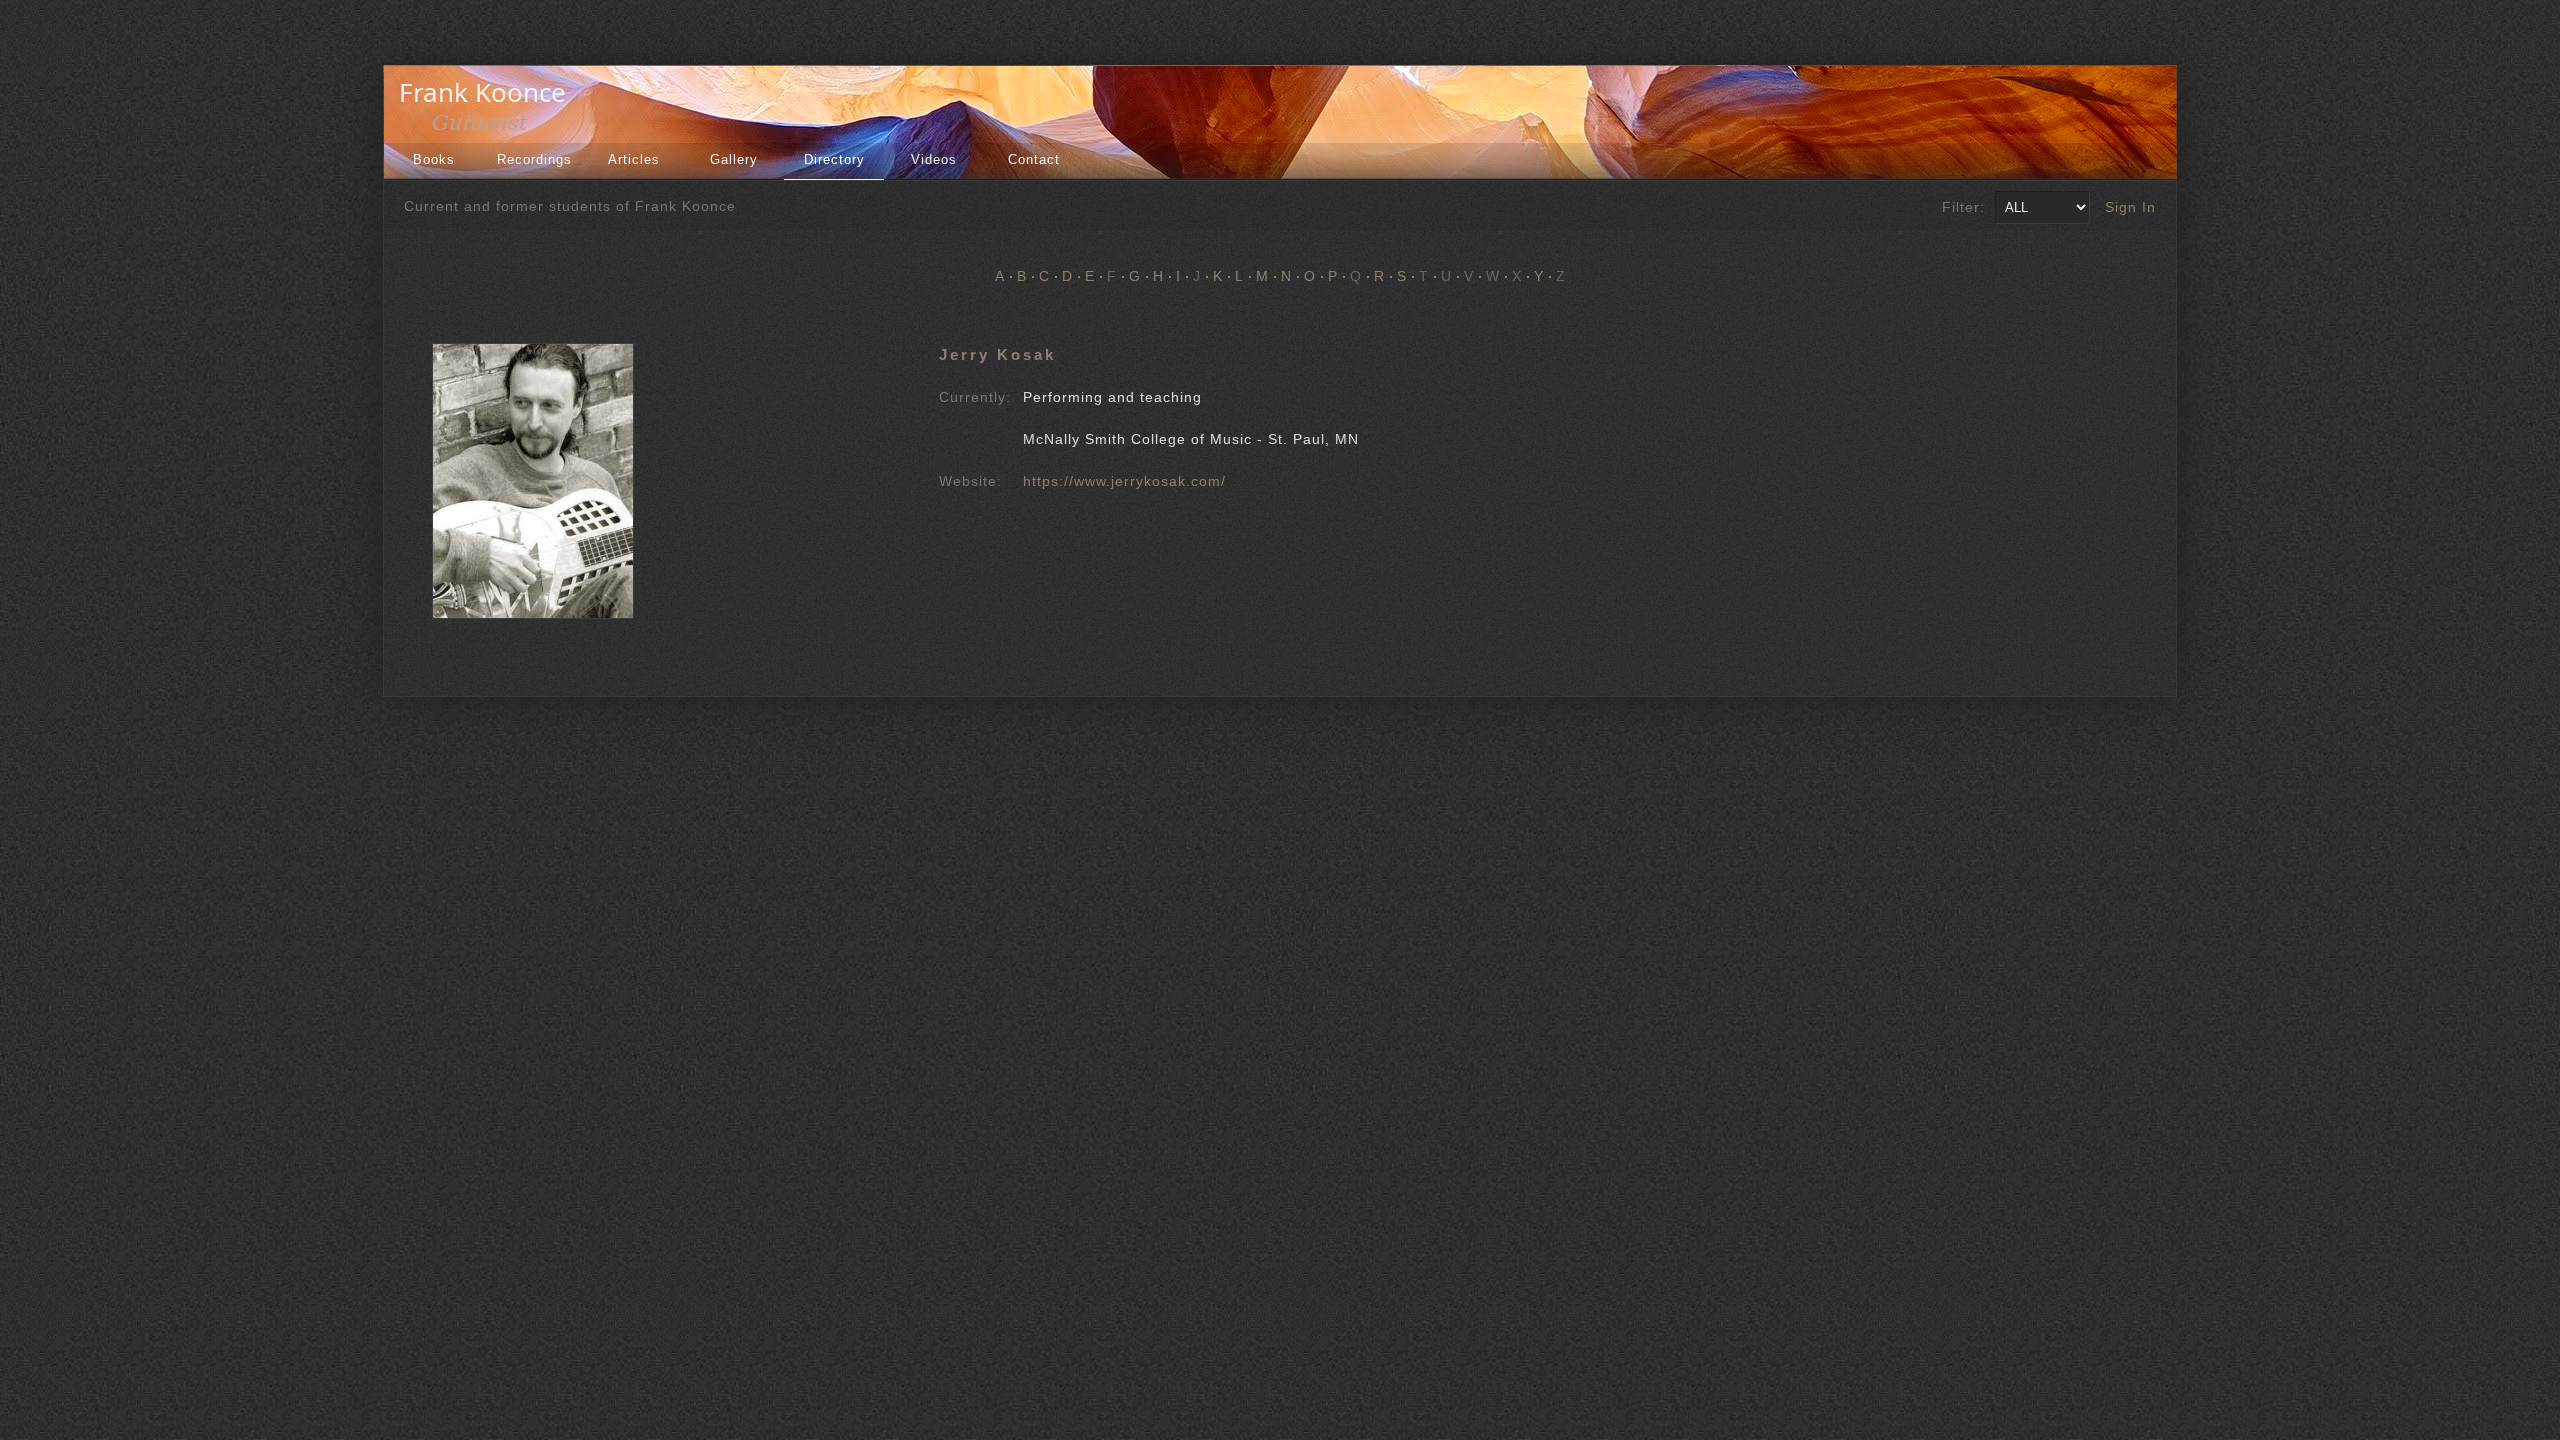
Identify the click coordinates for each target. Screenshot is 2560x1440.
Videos (934, 159)
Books (434, 159)
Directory (834, 159)
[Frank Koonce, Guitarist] (488, 128)
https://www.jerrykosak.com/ (1124, 481)
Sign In (2130, 207)
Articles (634, 159)
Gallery (734, 159)
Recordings (534, 159)
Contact (1034, 159)
